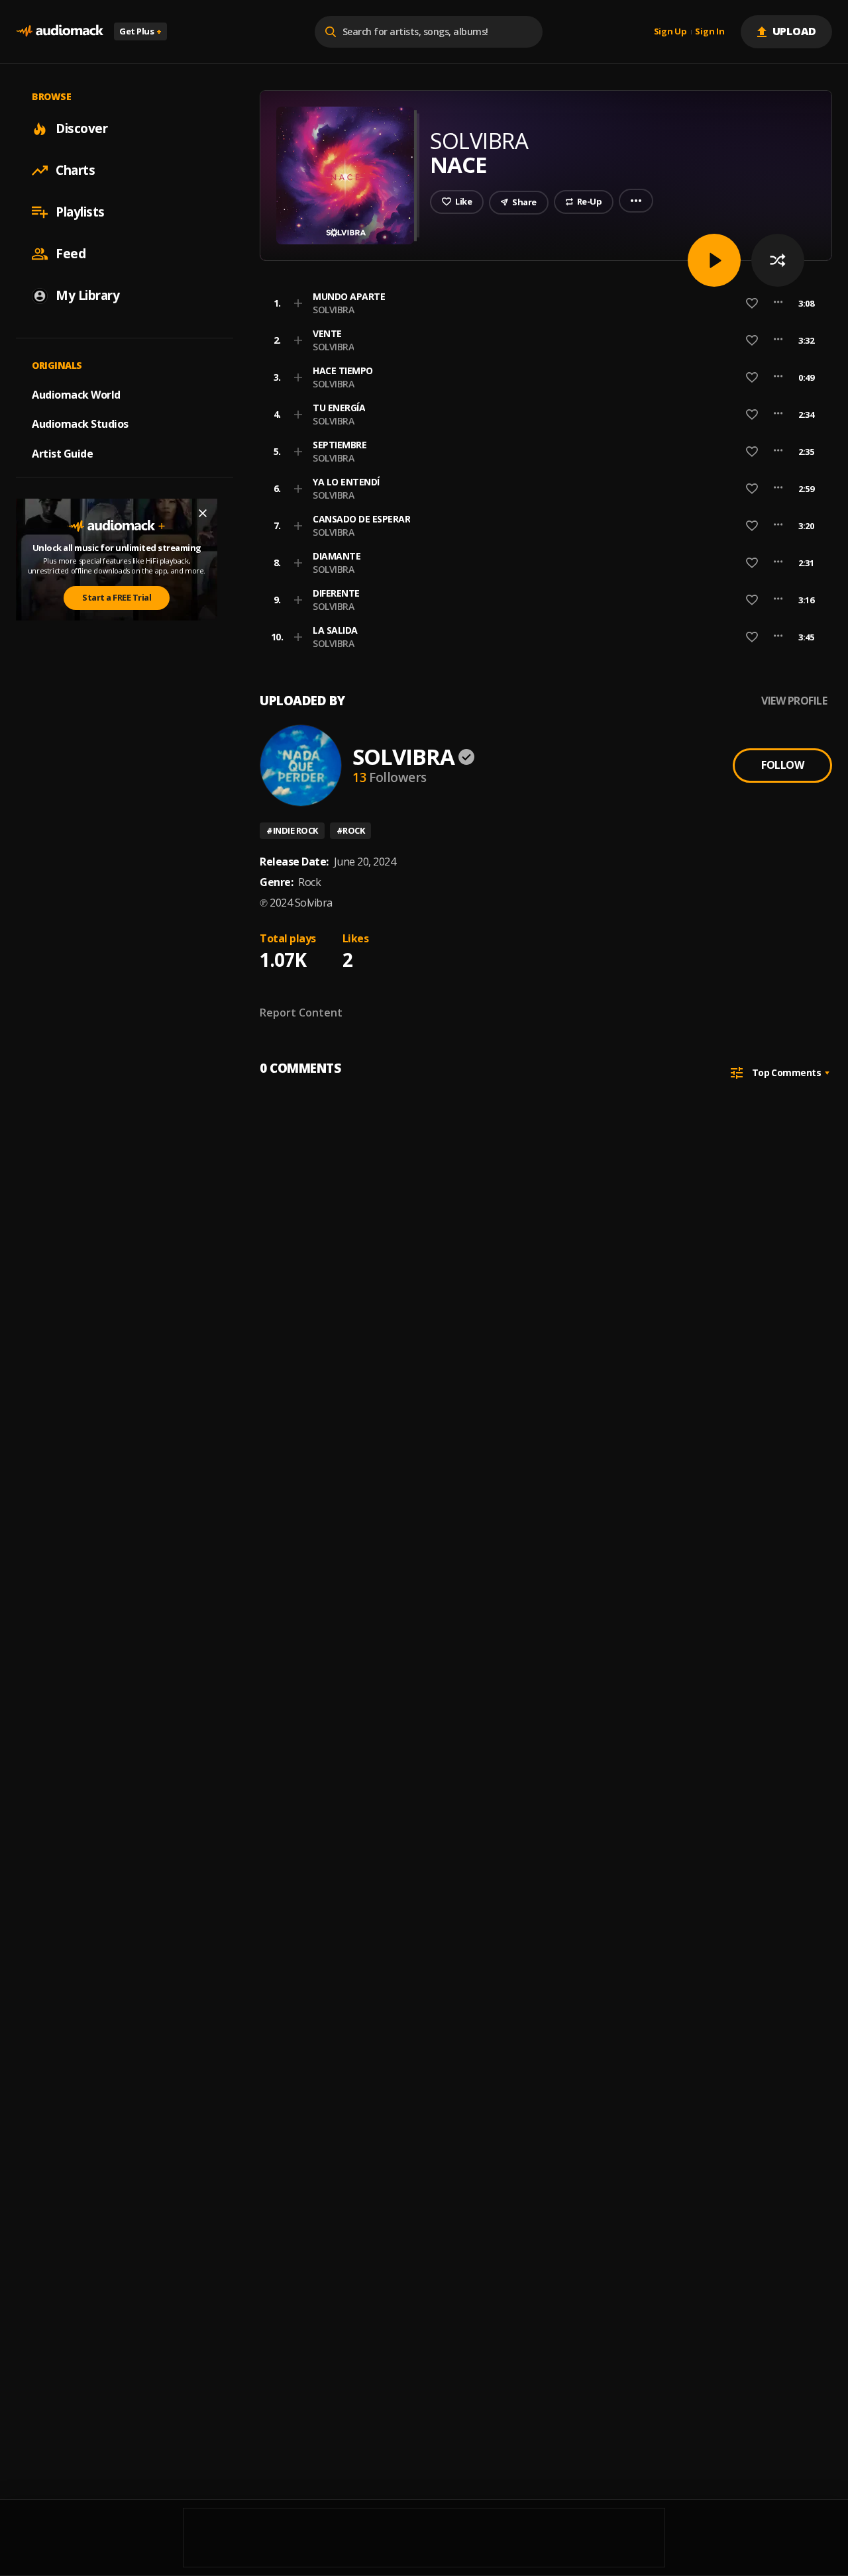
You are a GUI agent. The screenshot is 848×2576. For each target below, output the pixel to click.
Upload (795, 31)
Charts (75, 170)
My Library (87, 295)
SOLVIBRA (333, 310)
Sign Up (670, 32)
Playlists (80, 212)
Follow (782, 765)
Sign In (710, 32)
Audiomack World (76, 394)
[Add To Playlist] (298, 303)
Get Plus (140, 31)
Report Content (301, 1013)
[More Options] (778, 303)
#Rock (351, 830)
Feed (71, 254)
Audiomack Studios (80, 424)
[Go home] (60, 31)
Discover (81, 128)
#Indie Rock (292, 830)
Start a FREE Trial (117, 597)
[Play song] (714, 260)
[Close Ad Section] (203, 513)
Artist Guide (62, 454)
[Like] (752, 303)
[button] (542, 303)
